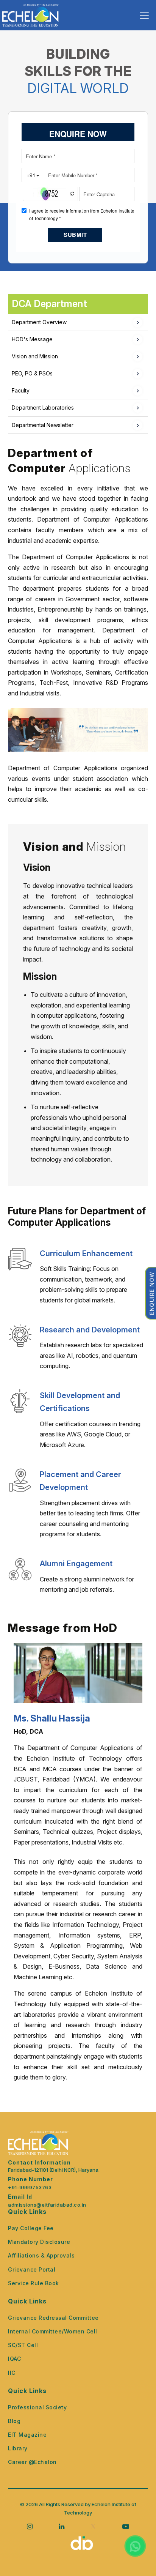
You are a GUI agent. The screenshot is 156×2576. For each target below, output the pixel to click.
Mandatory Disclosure (39, 2242)
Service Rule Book (34, 2283)
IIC (12, 2373)
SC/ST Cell (23, 2345)
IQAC (14, 2359)
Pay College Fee (31, 2228)
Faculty (21, 390)
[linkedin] (62, 2526)
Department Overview (39, 322)
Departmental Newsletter (43, 425)
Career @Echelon (32, 2462)
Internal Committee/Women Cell (53, 2331)
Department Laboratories (43, 408)
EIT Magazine (27, 2435)
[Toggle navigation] (144, 15)
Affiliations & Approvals (41, 2255)
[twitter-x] (93, 2526)
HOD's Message (32, 339)
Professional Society (37, 2407)
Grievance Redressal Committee (53, 2318)
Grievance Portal (32, 2269)
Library (18, 2448)
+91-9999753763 (30, 2187)
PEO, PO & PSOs (32, 373)
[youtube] (126, 2526)
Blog (14, 2421)
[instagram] (30, 2526)
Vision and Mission (35, 356)
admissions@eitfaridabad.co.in (47, 2205)
